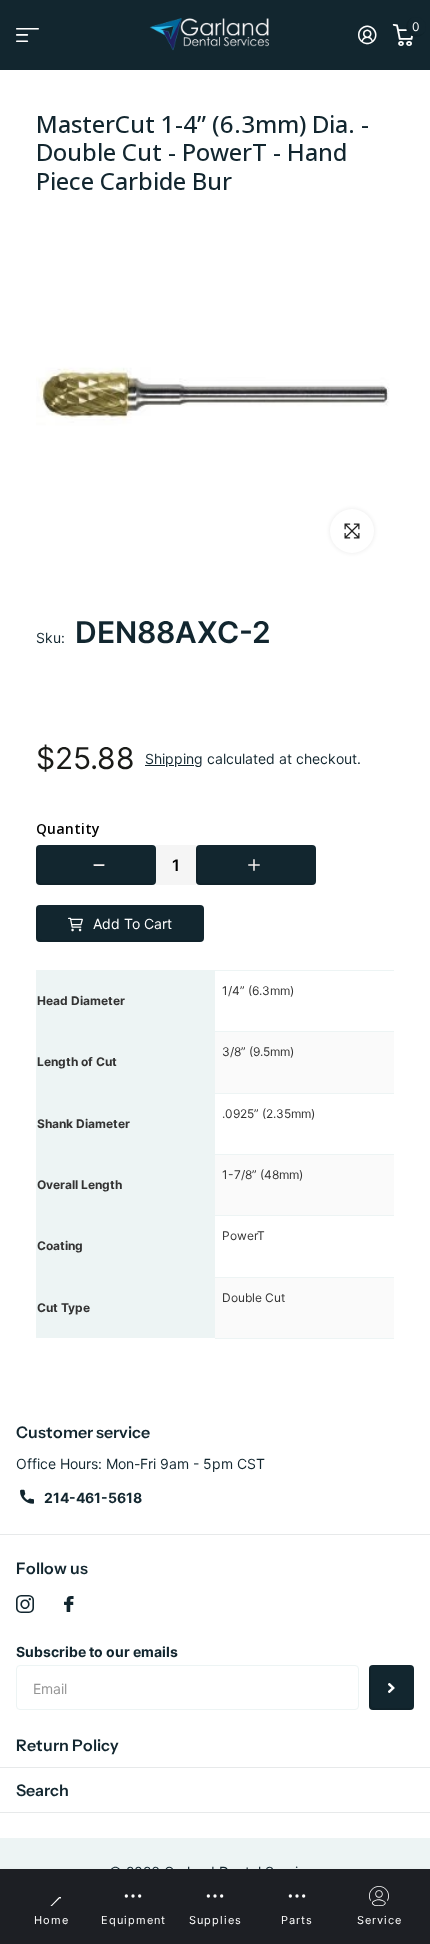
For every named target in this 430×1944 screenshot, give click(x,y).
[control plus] (256, 865)
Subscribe (391, 1687)
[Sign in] (367, 35)
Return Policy (67, 1745)
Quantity (68, 829)
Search (42, 1790)
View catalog (27, 34)
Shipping (174, 758)
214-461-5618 (93, 1497)
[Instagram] (25, 1604)
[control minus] (96, 865)
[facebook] (69, 1604)
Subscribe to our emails (97, 1651)
